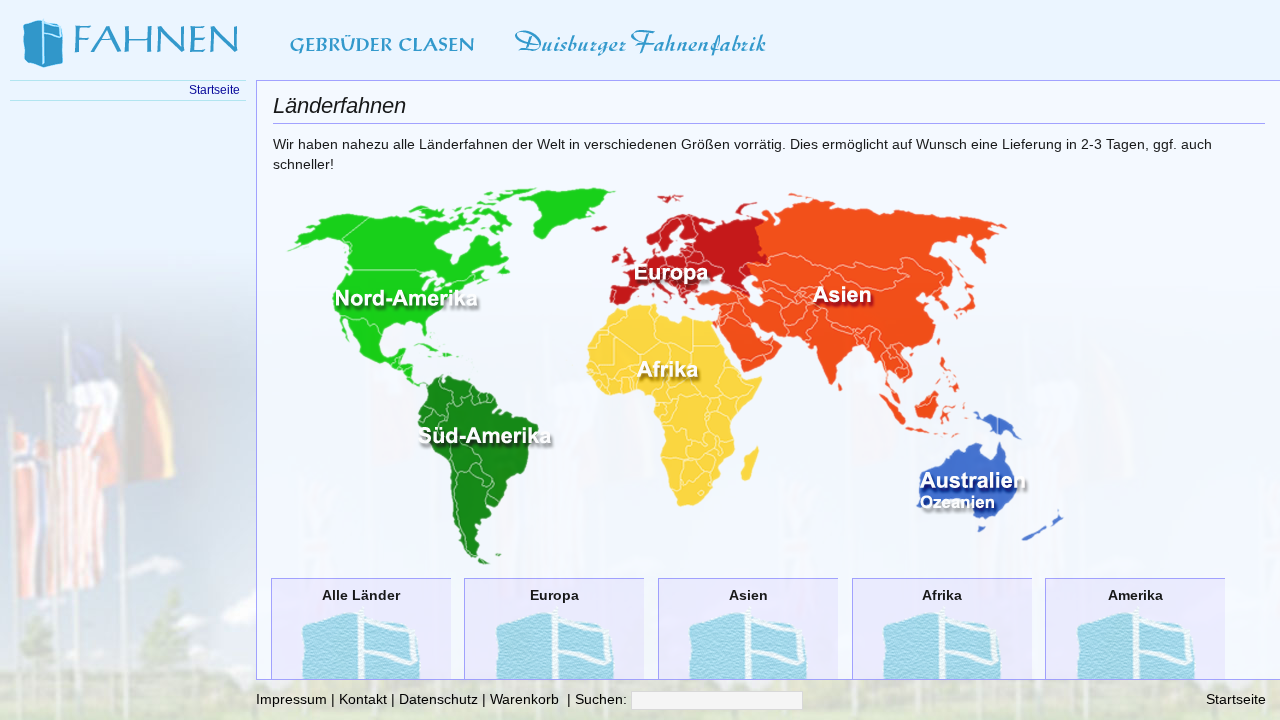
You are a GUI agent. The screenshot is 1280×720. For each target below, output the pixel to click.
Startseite (1236, 699)
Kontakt (363, 699)
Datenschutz (438, 699)
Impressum (291, 699)
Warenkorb (524, 699)
